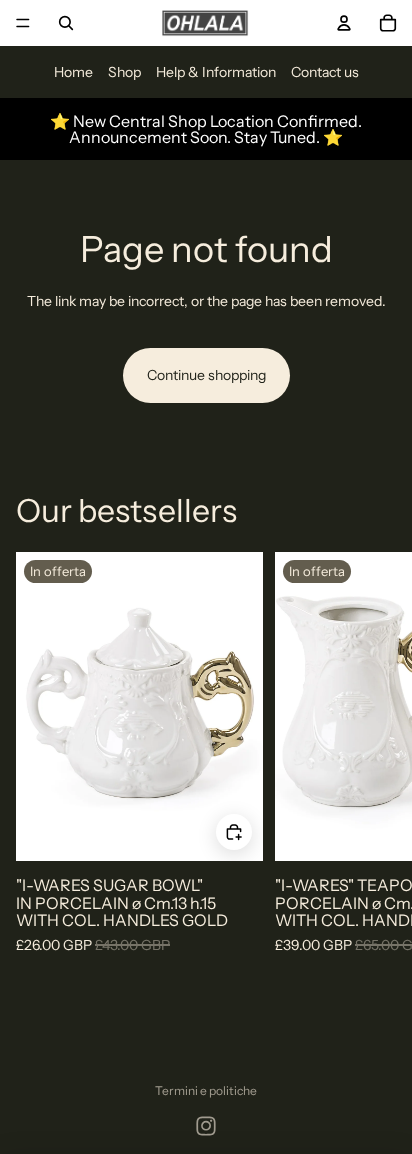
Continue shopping (206, 375)
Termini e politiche (206, 1090)
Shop (124, 72)
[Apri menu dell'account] (344, 23)
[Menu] (23, 23)
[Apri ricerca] (66, 23)
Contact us (325, 72)
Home (73, 72)
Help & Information (216, 72)
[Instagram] (206, 1126)
